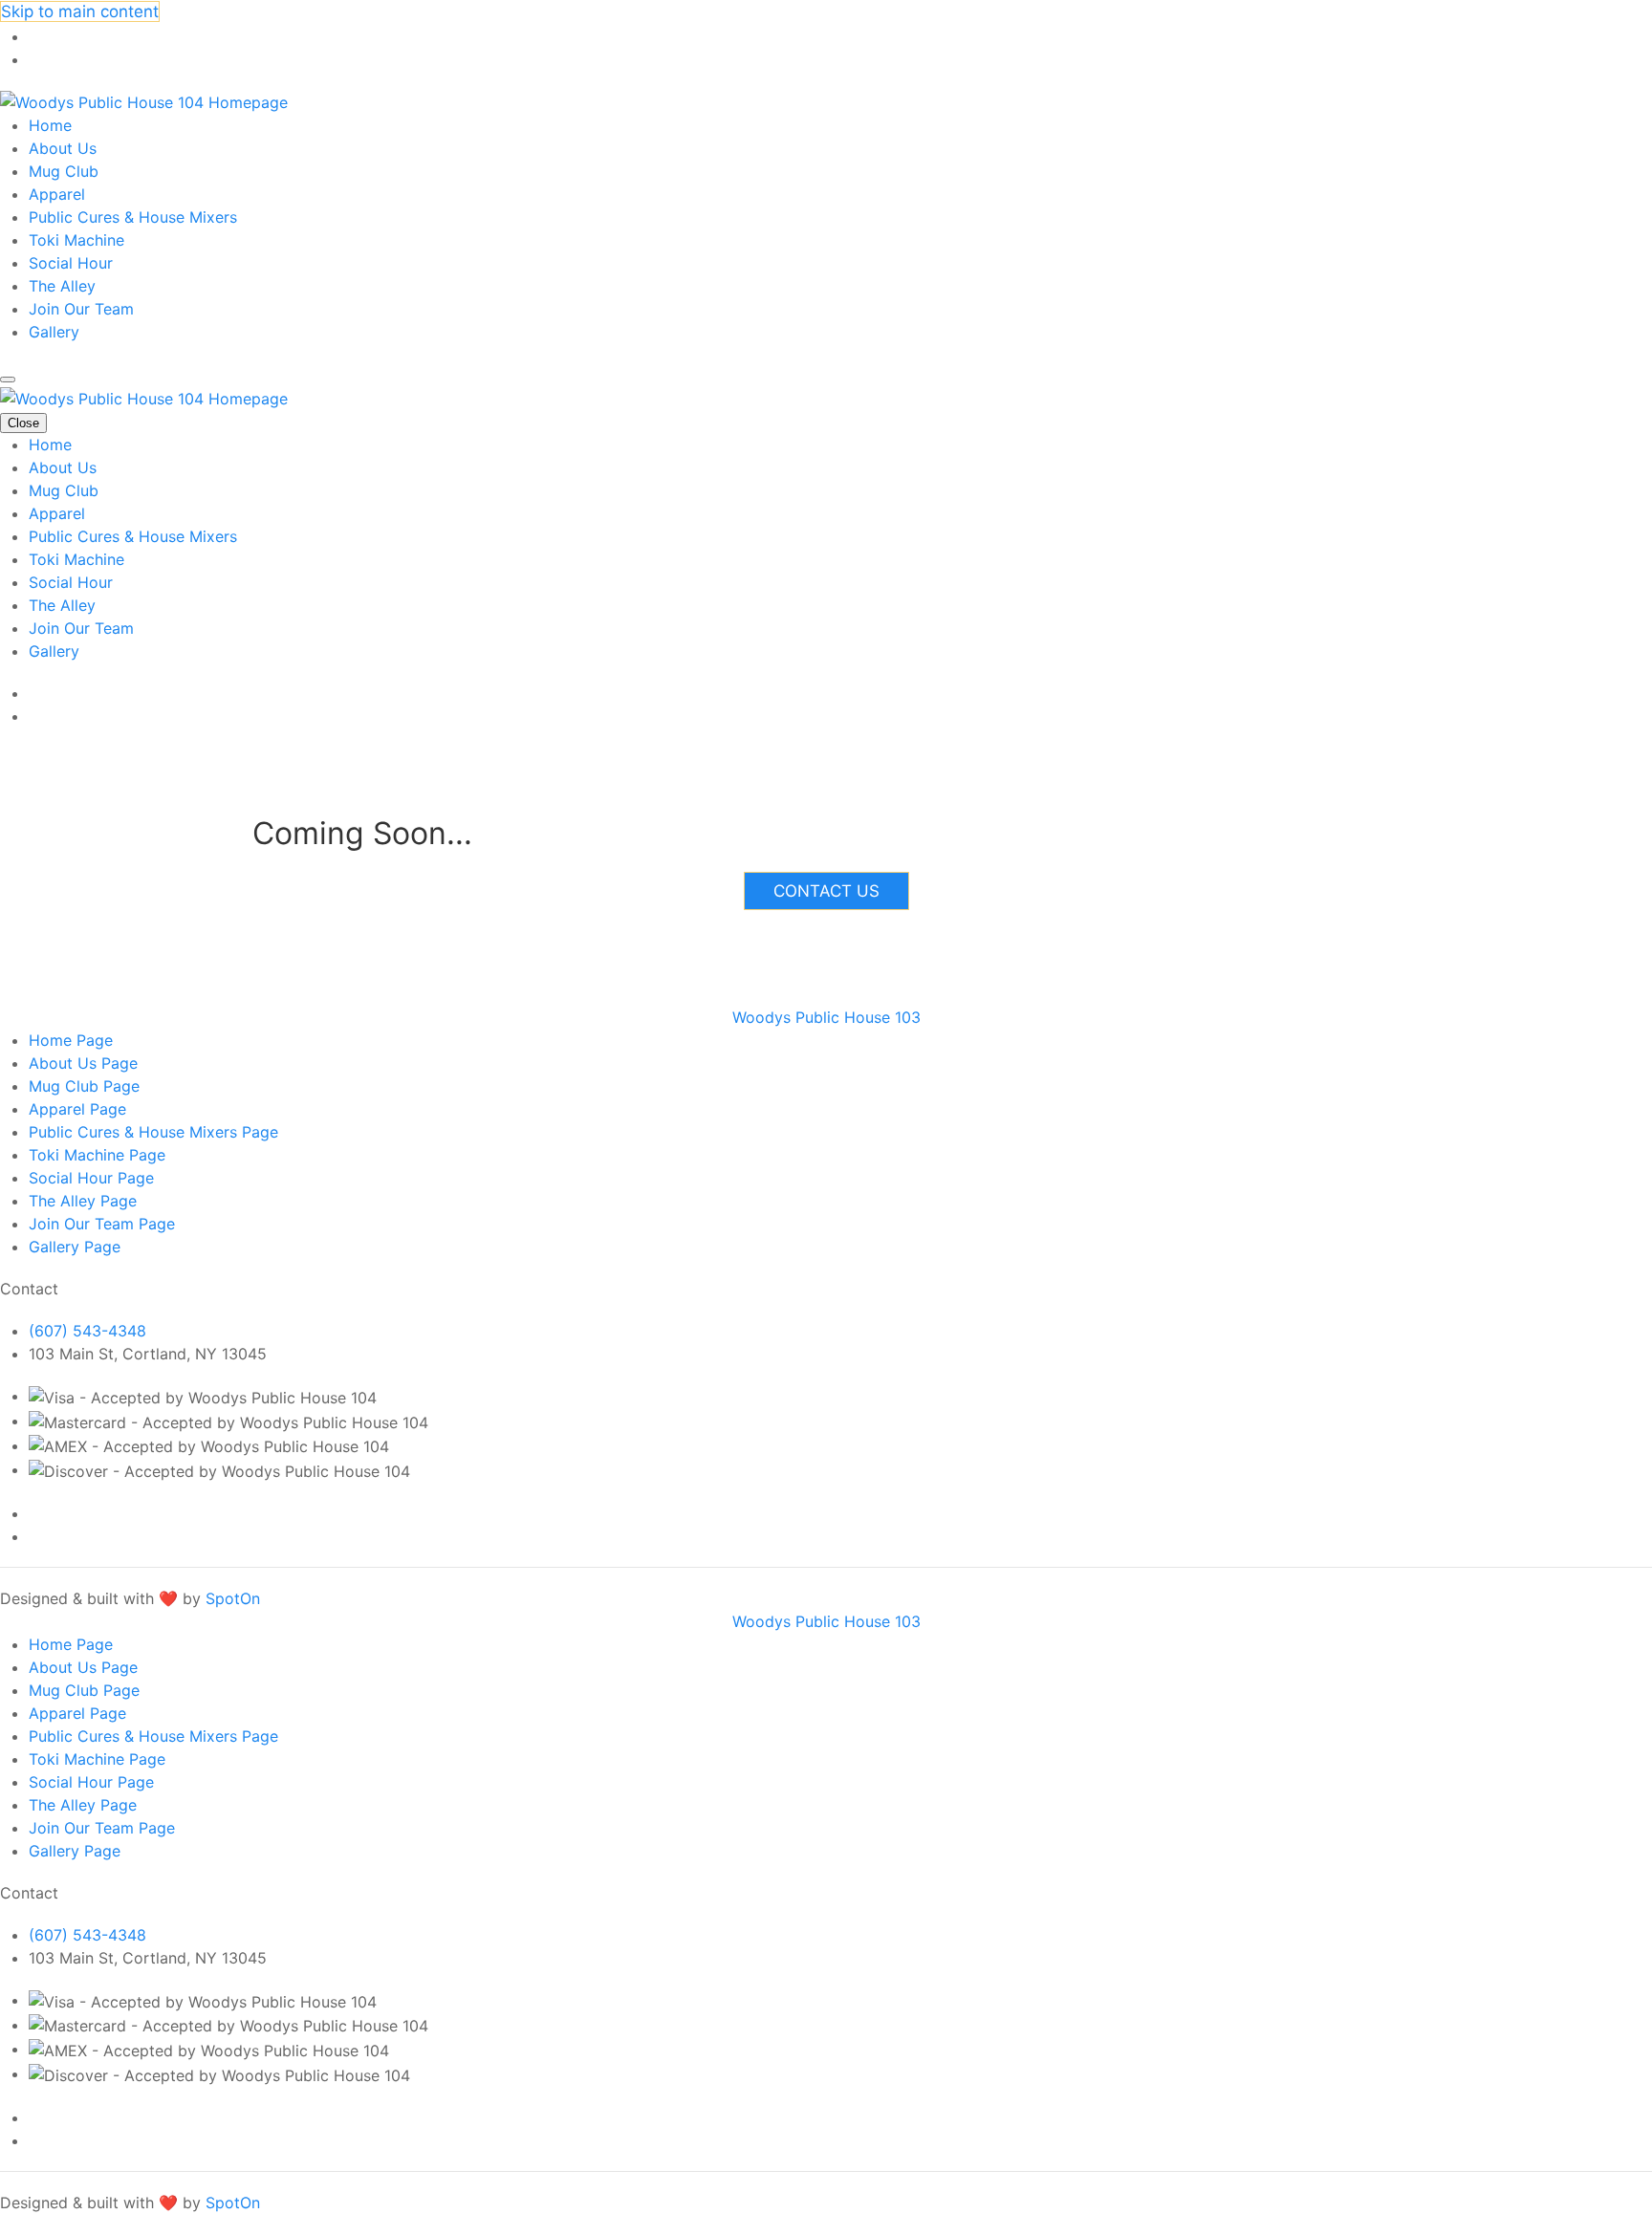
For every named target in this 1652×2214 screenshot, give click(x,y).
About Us (63, 148)
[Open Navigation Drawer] (8, 380)
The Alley (62, 286)
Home (50, 125)
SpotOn (233, 1598)
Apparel (57, 194)
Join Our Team (81, 309)
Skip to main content (80, 11)
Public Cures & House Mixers (133, 217)
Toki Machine (76, 240)
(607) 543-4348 (87, 1331)
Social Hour (71, 263)
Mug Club (64, 171)
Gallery (54, 332)
